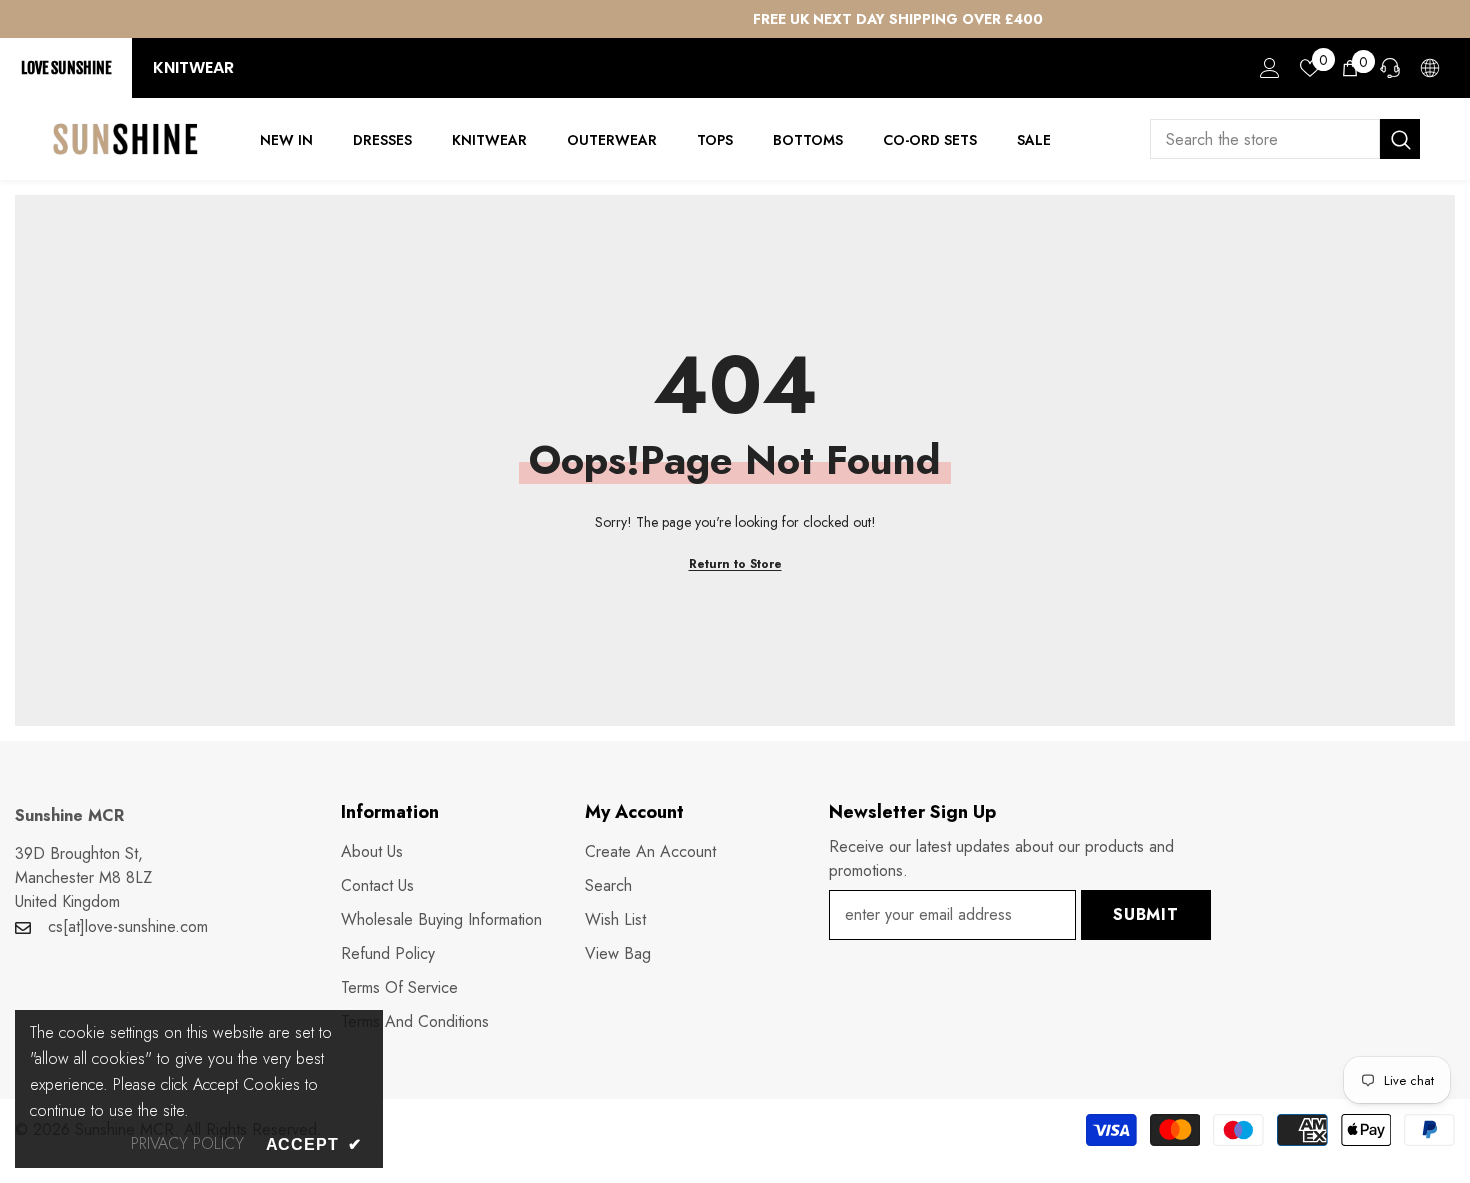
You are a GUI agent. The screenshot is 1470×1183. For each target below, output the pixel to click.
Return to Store (735, 564)
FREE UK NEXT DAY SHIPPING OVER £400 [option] (735, 19)
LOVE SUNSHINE (66, 68)
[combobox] (1265, 139)
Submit (1146, 914)
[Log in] (1270, 68)
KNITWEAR (193, 67)
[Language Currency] (1430, 68)
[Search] (1285, 139)
